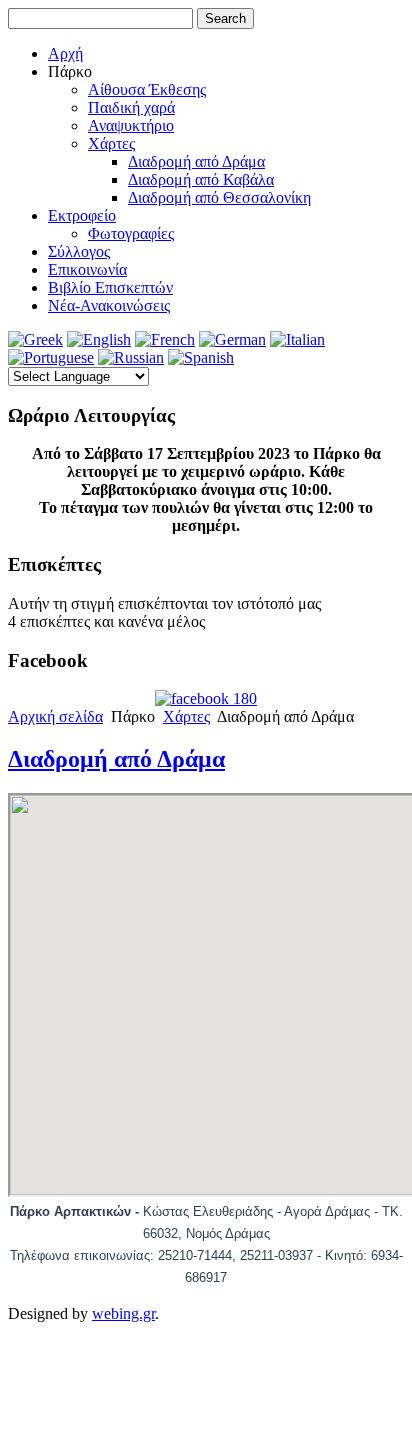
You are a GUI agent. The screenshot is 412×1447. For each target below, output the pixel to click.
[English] (99, 339)
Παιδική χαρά (131, 107)
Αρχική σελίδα (55, 716)
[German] (232, 339)
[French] (165, 339)
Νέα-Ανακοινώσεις (109, 305)
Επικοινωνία (87, 269)
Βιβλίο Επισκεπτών (110, 287)
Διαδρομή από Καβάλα (201, 179)
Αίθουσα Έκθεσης (147, 89)
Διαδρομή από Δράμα (196, 161)
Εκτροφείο (82, 215)
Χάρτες (111, 143)
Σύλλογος (79, 251)
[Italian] (297, 339)
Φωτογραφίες (131, 233)
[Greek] (35, 339)
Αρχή (65, 53)
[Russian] (131, 357)
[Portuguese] (51, 357)
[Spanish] (201, 357)
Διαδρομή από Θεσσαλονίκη (219, 197)
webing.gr (123, 1313)
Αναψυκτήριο (131, 125)
